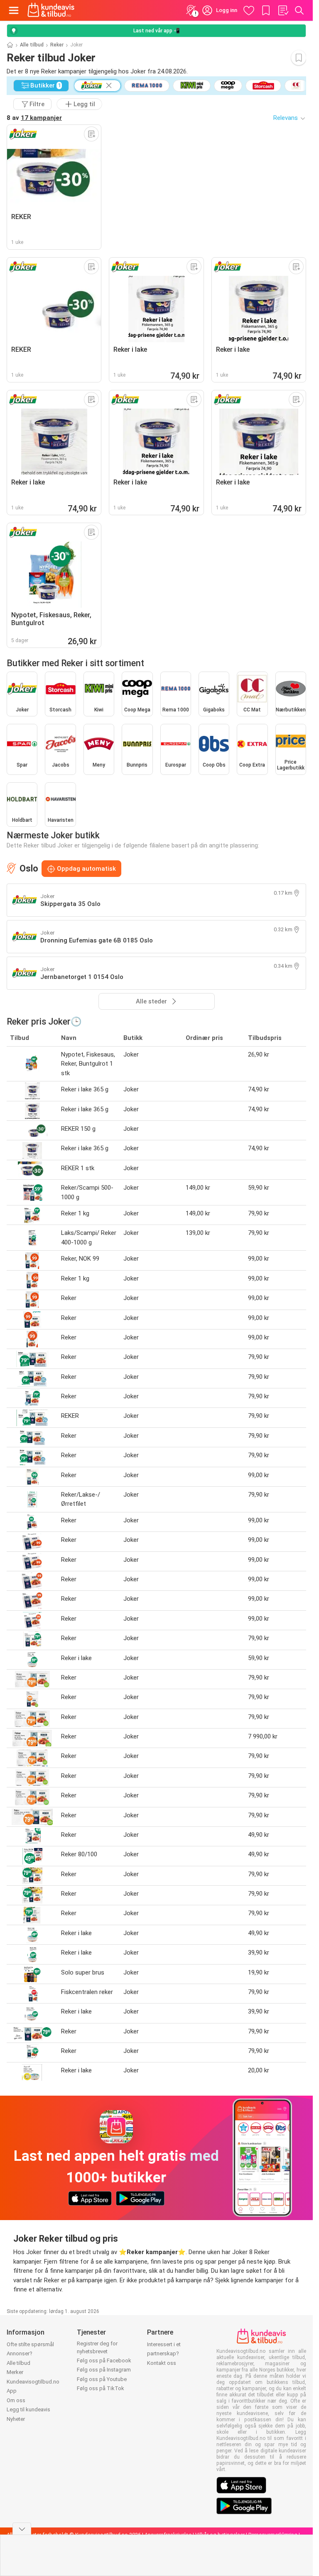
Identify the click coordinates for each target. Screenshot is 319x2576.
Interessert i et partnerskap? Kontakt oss (164, 2354)
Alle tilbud (32, 45)
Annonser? (20, 2353)
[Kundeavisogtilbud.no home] (51, 10)
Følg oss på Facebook (104, 2361)
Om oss (16, 2400)
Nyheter (16, 2419)
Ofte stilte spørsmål (30, 2344)
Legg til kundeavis (28, 2409)
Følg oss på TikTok (101, 2388)
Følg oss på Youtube (102, 2379)
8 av (34, 118)
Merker (15, 2372)
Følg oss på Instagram (104, 2370)
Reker (57, 45)
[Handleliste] (283, 10)
